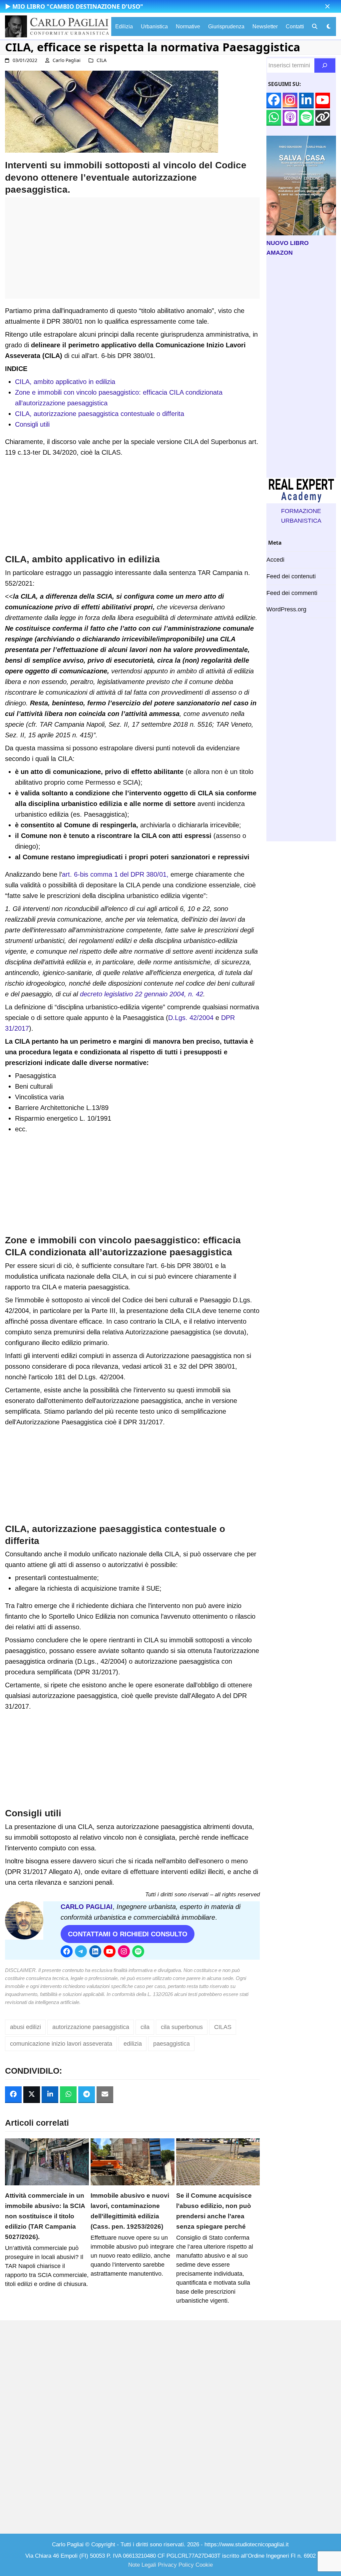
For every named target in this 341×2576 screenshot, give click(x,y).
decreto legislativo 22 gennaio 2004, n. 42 (142, 994)
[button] (328, 6)
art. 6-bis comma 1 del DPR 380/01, (116, 874)
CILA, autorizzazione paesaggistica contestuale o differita (100, 414)
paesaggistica (171, 2044)
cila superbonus (182, 2027)
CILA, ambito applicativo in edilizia (65, 382)
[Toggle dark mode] (329, 26)
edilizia (133, 2044)
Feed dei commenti (292, 593)
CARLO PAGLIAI (87, 1907)
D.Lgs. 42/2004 (191, 1018)
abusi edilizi (25, 2027)
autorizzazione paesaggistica (91, 2027)
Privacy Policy (176, 2565)
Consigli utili (32, 424)
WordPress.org (286, 609)
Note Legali (142, 2565)
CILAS (223, 2027)
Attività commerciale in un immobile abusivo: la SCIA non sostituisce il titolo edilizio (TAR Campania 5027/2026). (45, 2216)
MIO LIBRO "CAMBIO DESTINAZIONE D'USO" (78, 6)
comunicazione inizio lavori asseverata (61, 2044)
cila (145, 2027)
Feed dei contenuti (291, 576)
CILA (102, 60)
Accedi (275, 560)
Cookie (204, 2565)
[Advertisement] (132, 252)
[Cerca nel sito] (325, 65)
